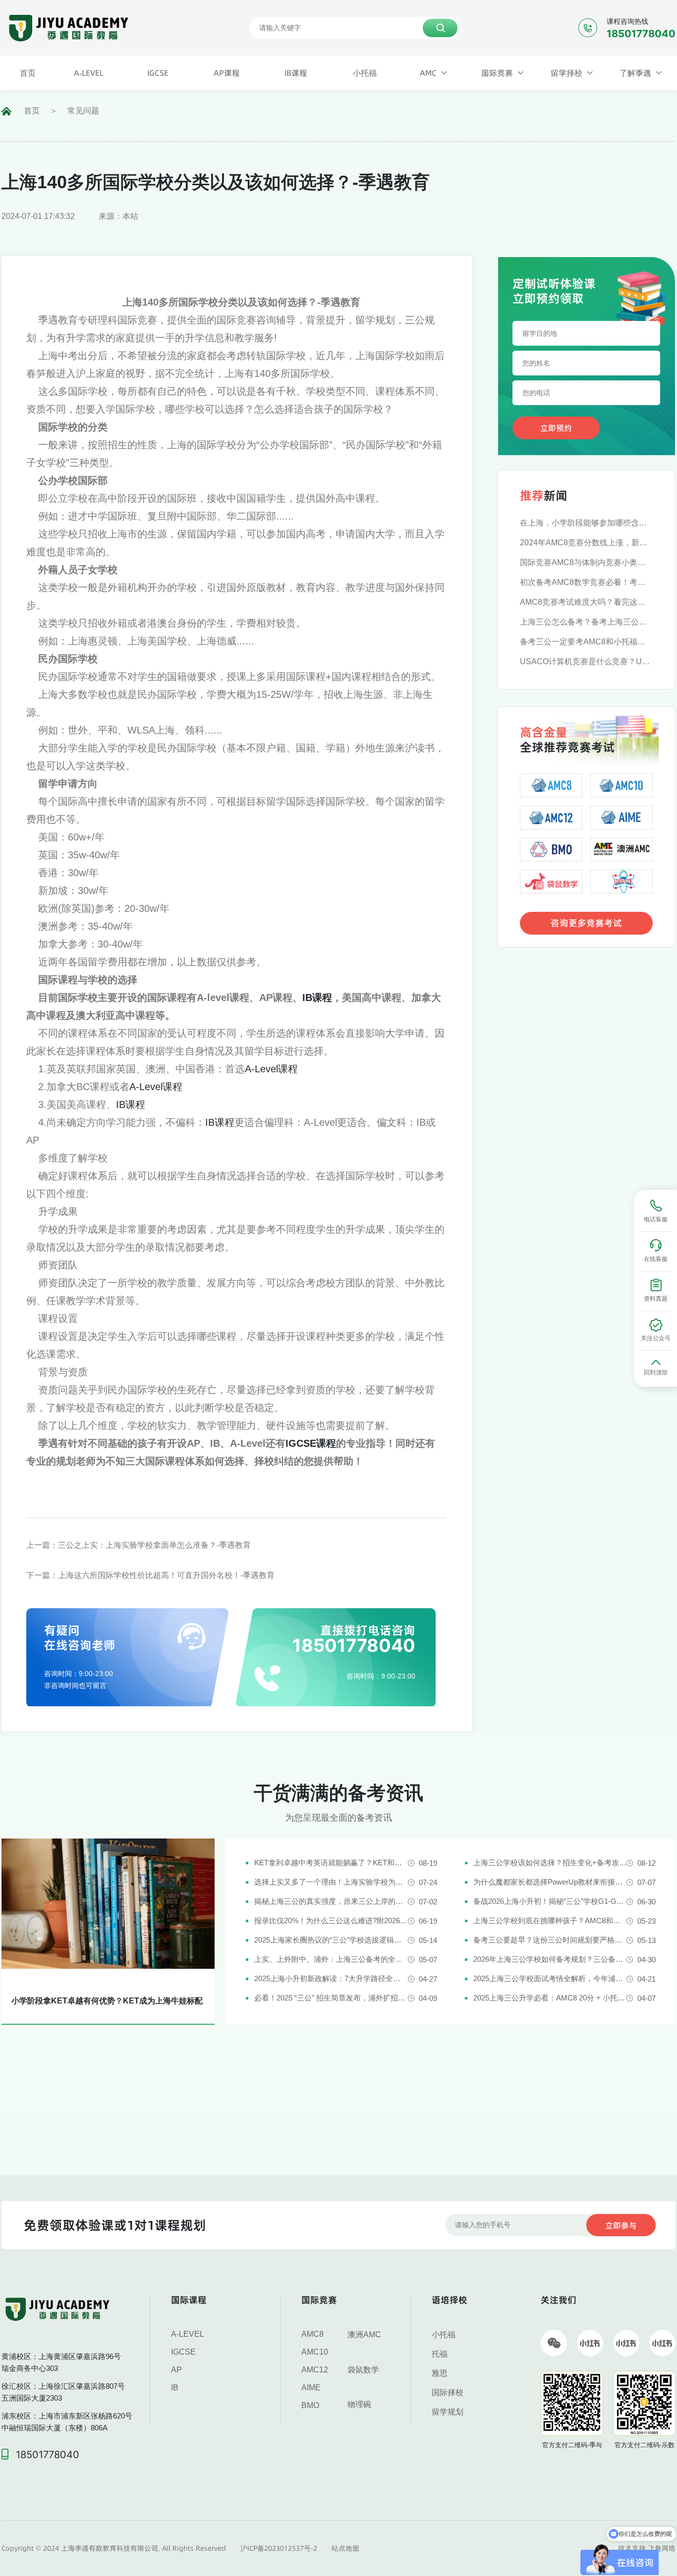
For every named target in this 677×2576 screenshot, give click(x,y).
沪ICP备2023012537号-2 (279, 2548)
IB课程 (317, 998)
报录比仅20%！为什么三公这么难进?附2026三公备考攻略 (331, 1920)
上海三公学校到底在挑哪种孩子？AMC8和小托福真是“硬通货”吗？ (550, 1920)
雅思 (440, 2373)
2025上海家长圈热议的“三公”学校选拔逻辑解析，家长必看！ (331, 1940)
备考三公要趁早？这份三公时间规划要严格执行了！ (550, 1940)
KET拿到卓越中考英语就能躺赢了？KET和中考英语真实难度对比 (331, 1863)
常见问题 (83, 111)
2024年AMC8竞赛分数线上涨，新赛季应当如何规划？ (586, 543)
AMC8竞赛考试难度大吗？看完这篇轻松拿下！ (586, 602)
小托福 (444, 2335)
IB (175, 2388)
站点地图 (345, 2548)
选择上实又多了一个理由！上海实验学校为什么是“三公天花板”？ (331, 1882)
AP (176, 2370)
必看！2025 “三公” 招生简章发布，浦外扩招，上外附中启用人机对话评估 (331, 1998)
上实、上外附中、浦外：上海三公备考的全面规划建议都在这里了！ (331, 1959)
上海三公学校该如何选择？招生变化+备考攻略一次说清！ (550, 1863)
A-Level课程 (271, 1069)
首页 (32, 111)
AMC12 (315, 2370)
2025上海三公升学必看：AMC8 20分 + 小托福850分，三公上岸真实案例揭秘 (550, 1998)
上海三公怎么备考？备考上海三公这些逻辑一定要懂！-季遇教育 (586, 622)
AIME (311, 2388)
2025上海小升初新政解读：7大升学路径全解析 (331, 1978)
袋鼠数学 (363, 2370)
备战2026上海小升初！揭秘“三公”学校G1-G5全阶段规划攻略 (550, 1901)
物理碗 (359, 2404)
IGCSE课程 (311, 1443)
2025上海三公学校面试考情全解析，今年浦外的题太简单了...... (550, 1978)
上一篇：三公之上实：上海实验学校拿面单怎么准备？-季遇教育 (139, 1545)
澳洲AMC (364, 2335)
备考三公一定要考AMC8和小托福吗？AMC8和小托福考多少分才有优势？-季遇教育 (586, 642)
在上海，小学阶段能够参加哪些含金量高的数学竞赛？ (586, 523)
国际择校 (448, 2392)
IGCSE (183, 2352)
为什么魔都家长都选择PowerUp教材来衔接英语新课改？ (550, 1882)
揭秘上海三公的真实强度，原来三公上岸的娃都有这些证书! (331, 1901)
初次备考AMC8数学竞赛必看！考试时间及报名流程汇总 (586, 582)
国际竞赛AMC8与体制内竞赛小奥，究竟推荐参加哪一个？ (586, 562)
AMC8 (312, 2334)
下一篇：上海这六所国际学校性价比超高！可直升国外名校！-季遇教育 (150, 1575)
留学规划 (448, 2412)
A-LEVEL (188, 2334)
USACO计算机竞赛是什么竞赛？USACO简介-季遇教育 (586, 661)
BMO (310, 2405)
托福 (440, 2354)
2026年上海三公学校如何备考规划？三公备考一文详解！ (550, 1959)
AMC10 (315, 2352)
